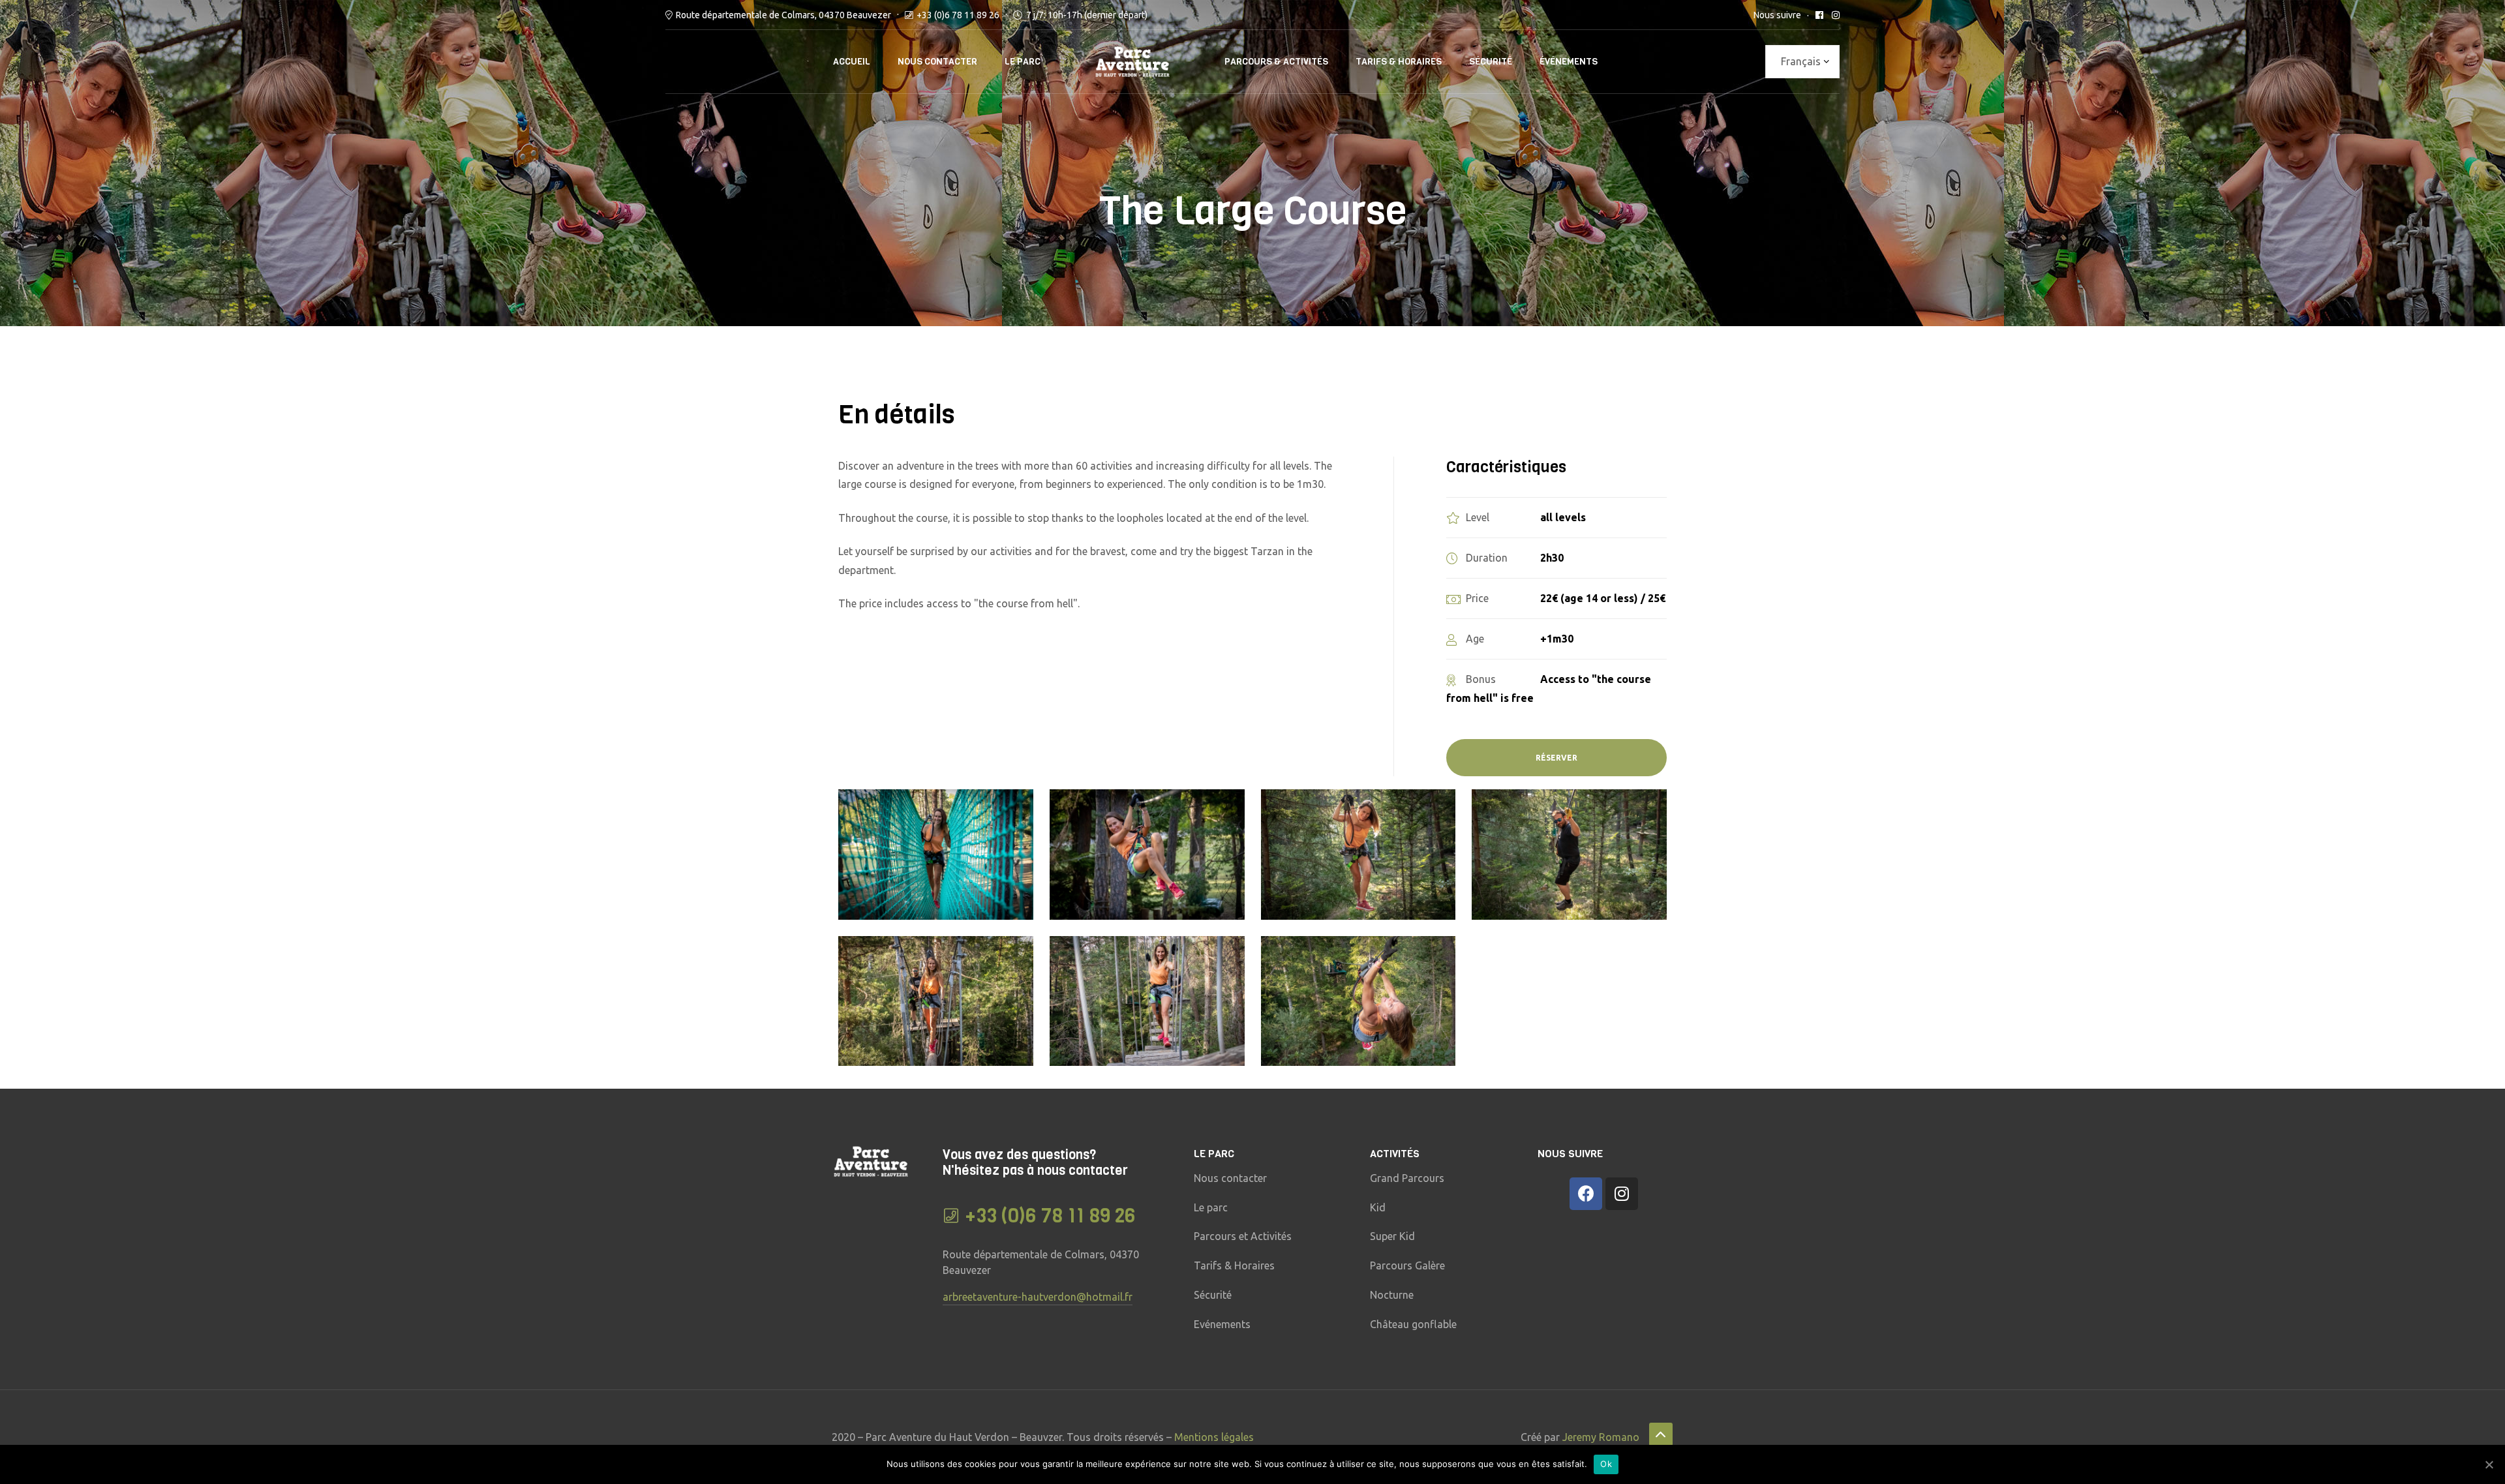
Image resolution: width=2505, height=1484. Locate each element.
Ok (1606, 1464)
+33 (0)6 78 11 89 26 (958, 15)
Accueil (852, 62)
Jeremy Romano (1601, 1437)
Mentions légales (1214, 1437)
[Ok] (2489, 1464)
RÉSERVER (1556, 758)
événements (1569, 62)
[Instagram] (1622, 1194)
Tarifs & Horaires (1399, 62)
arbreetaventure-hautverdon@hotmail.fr (1038, 1297)
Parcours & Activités (1276, 62)
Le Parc (1023, 62)
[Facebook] (1586, 1194)
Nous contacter (937, 62)
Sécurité (1491, 62)
